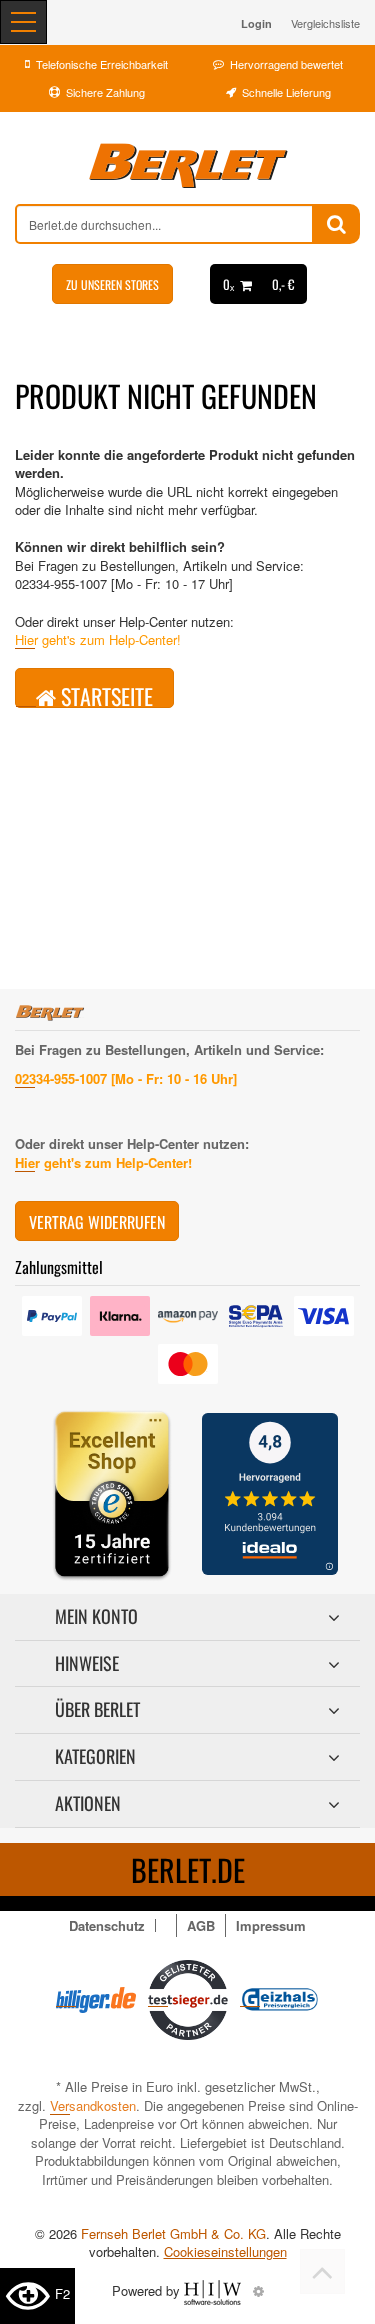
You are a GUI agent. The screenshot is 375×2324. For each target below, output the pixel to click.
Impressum (271, 1925)
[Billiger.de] (96, 1997)
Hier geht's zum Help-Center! (98, 639)
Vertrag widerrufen (97, 1222)
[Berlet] (187, 166)
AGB (201, 1925)
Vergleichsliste (325, 23)
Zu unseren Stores (112, 284)
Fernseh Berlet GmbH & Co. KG (173, 2233)
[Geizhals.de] (280, 1997)
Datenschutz (107, 1925)
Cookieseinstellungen (225, 2252)
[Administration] (258, 2290)
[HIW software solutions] (214, 2290)
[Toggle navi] (23, 22)
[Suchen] (336, 224)
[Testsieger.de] (188, 1997)
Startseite (104, 694)
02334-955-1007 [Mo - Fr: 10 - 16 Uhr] (126, 1078)
